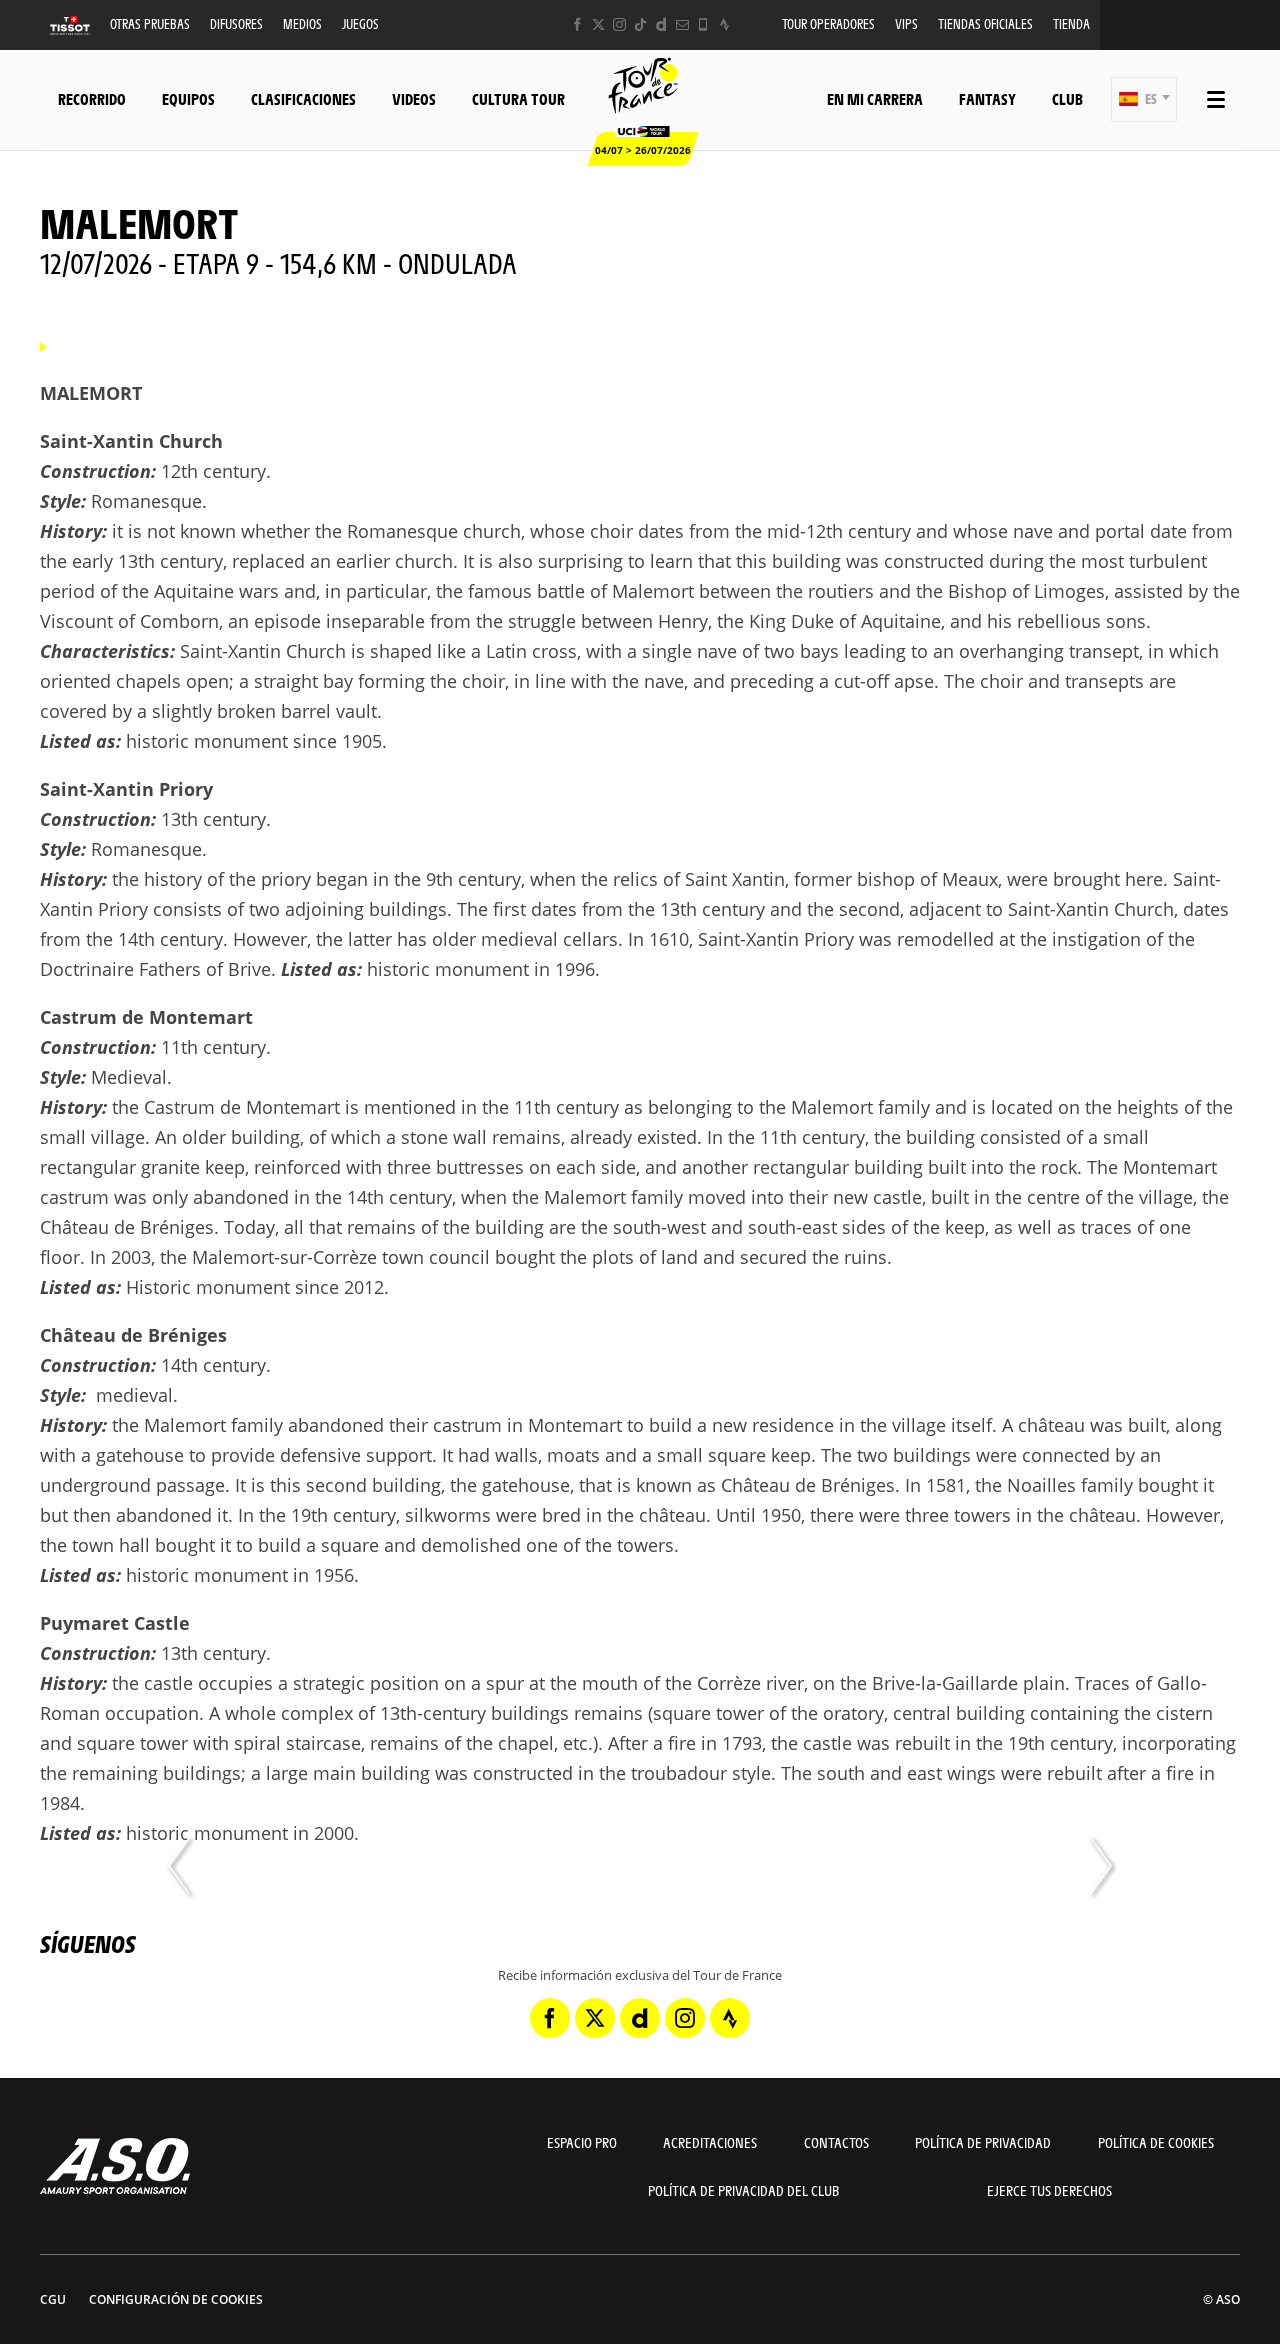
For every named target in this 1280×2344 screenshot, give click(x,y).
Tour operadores (828, 23)
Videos (414, 98)
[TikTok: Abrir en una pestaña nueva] (640, 24)
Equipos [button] (188, 98)
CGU (53, 2299)
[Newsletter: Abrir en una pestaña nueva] (682, 24)
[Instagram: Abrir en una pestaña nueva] (619, 24)
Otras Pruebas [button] (150, 23)
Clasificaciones (303, 98)
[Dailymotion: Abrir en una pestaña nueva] (661, 24)
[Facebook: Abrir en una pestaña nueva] (577, 24)
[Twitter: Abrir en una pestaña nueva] (598, 24)
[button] (1144, 99)
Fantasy (987, 98)
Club (1067, 98)
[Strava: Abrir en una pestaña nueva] (724, 24)
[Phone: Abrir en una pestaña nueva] (703, 24)
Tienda (1071, 23)
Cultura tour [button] (518, 98)
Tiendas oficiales (985, 23)
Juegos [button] (360, 23)
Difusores (236, 23)
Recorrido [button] (92, 98)
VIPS (906, 23)
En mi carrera (875, 98)
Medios (302, 23)
